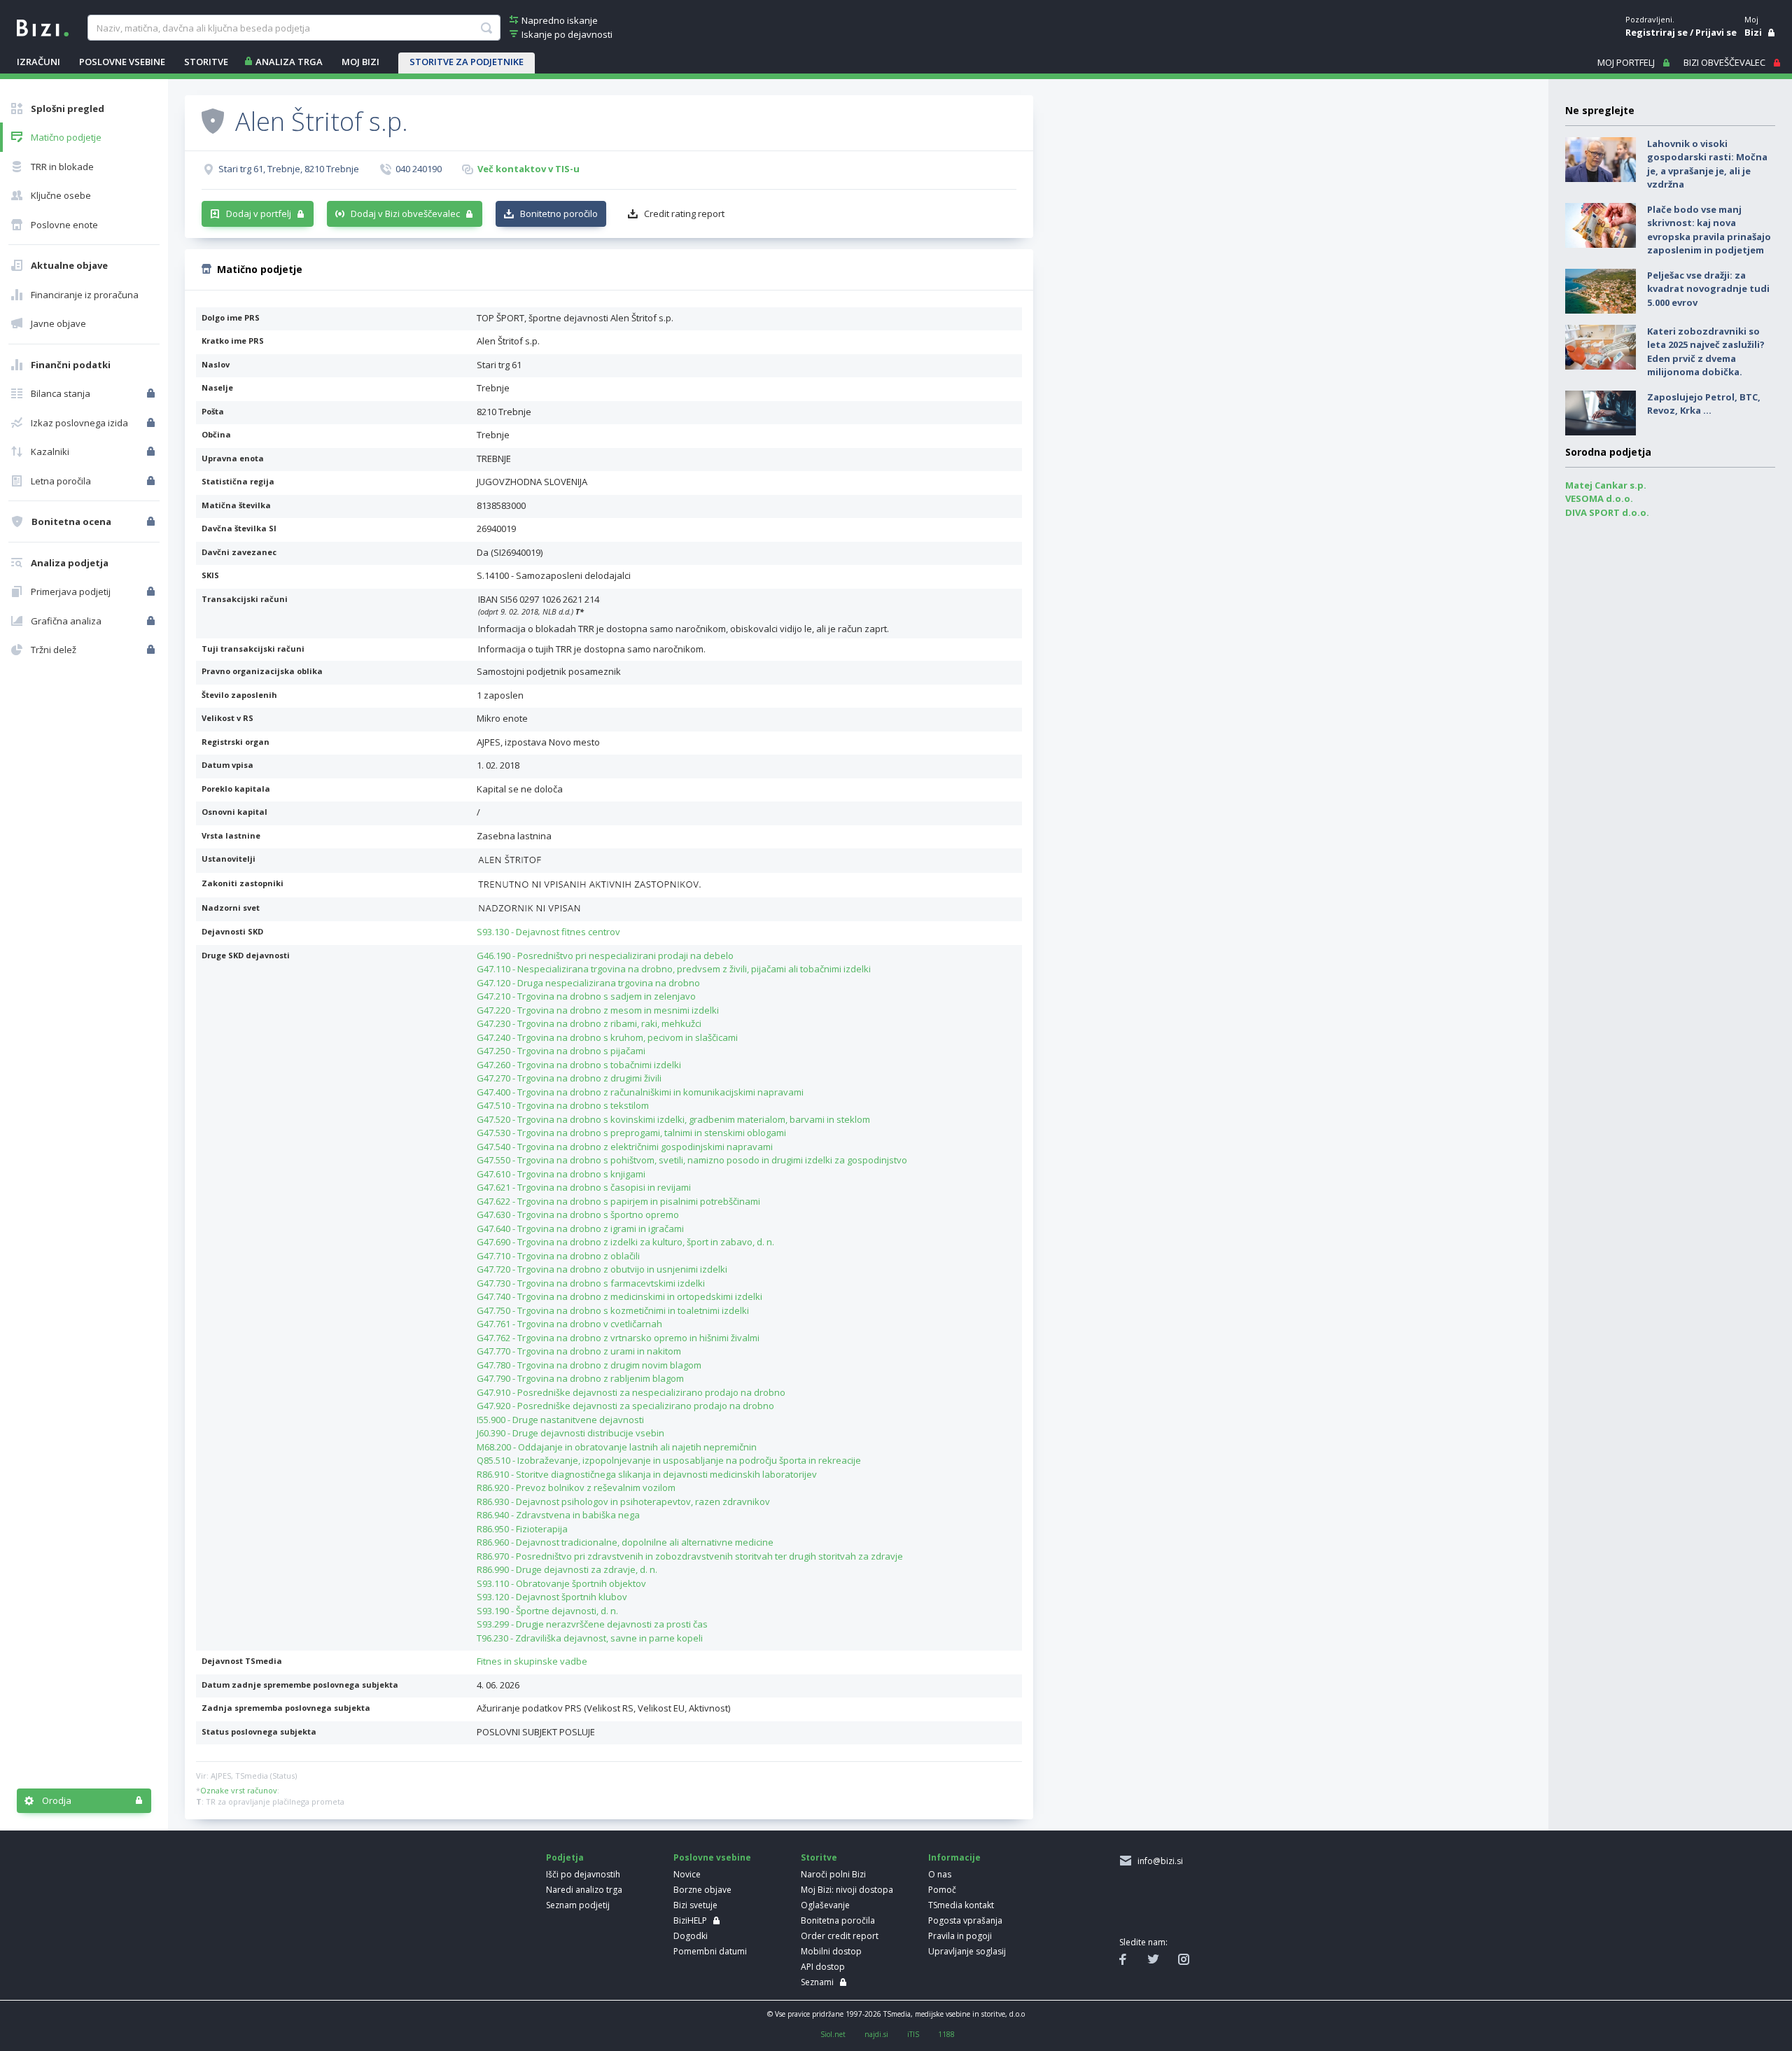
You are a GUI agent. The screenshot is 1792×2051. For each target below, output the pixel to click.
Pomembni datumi (710, 1951)
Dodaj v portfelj (259, 213)
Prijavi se (1716, 32)
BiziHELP (690, 1920)
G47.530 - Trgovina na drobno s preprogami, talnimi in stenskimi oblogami (631, 1133)
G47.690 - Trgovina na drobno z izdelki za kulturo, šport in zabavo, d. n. (625, 1242)
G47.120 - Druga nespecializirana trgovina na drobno (588, 983)
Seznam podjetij (578, 1905)
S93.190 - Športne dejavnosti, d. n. (547, 1611)
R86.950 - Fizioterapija (522, 1529)
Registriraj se (1657, 32)
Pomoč (942, 1890)
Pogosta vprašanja (965, 1920)
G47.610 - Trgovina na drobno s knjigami (561, 1174)
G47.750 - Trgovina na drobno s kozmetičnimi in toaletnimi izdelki (613, 1310)
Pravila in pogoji (960, 1936)
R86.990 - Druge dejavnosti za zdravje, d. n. (567, 1569)
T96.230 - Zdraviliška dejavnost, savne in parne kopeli (590, 1638)
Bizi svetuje (695, 1905)
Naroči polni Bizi (833, 1874)
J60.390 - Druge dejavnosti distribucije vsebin (570, 1433)
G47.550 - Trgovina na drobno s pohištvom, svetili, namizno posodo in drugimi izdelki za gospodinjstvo (692, 1160)
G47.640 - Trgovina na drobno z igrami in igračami (580, 1228)
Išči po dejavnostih (583, 1874)
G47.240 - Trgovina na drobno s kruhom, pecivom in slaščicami (607, 1037)
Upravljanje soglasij (967, 1951)
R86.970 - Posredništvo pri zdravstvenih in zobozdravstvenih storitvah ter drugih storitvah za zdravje (690, 1556)
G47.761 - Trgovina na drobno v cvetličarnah (569, 1324)
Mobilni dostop (831, 1951)
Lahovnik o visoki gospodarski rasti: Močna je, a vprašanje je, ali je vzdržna (1707, 164)
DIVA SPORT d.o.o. (1607, 512)
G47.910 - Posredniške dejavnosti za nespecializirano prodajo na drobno (631, 1392)
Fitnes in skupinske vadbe (532, 1661)
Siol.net (833, 2034)
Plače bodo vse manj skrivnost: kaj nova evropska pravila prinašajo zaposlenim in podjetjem (1709, 230)
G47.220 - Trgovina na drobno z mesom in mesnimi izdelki (598, 1010)
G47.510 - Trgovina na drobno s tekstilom (563, 1105)
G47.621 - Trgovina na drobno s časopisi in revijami (584, 1187)
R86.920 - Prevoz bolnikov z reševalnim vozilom (576, 1487)
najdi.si (876, 2034)
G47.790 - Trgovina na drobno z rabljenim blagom (580, 1378)
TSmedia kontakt (961, 1905)
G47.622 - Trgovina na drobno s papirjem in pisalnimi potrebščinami (618, 1201)
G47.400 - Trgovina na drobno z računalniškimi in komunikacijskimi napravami (640, 1092)
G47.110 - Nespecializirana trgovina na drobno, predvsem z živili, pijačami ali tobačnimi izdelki (674, 969)
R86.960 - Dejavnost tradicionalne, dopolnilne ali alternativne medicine (625, 1542)
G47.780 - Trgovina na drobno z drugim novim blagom (589, 1365)
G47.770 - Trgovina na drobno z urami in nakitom (579, 1351)
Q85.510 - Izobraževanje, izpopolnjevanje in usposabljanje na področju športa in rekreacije (669, 1460)
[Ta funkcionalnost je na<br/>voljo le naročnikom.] (152, 393)
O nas (940, 1874)
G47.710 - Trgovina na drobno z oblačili (558, 1256)
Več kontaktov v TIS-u (528, 169)
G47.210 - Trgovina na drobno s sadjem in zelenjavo (586, 996)
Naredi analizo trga (584, 1890)
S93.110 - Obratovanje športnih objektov (561, 1583)
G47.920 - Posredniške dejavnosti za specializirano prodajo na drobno (625, 1406)
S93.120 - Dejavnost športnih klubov (552, 1597)
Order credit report (840, 1936)
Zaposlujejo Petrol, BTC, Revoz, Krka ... (1704, 404)
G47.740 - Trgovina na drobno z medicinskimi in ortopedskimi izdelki (619, 1296)
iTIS (913, 2034)
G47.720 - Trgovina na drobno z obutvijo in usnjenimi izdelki (602, 1269)
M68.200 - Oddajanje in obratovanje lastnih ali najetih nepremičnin (617, 1447)
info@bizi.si (1158, 1861)
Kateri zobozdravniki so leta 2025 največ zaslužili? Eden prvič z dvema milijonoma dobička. (1706, 352)
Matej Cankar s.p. (1606, 485)
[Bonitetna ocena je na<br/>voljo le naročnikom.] (152, 521)
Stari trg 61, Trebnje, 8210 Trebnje (289, 169)
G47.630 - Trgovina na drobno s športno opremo (578, 1214)
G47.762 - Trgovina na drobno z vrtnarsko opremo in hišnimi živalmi (618, 1338)
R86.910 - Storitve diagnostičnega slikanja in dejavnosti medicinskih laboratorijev (647, 1474)
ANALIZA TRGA (289, 62)
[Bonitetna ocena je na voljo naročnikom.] (213, 120)
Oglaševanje (825, 1905)
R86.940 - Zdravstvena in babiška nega (558, 1515)
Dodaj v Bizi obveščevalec (405, 213)
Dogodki (691, 1936)
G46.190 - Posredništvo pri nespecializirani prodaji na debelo (605, 955)
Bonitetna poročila (838, 1920)
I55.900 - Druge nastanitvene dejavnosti (560, 1420)
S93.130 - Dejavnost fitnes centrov (548, 932)
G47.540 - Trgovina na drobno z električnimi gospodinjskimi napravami (625, 1147)
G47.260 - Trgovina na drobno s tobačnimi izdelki (579, 1065)
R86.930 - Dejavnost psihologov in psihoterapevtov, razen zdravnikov (623, 1501)
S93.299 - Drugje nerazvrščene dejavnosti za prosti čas (592, 1624)
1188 (946, 2034)
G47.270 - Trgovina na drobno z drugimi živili (569, 1078)
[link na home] (43, 27)
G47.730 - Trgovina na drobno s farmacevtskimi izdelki (591, 1283)
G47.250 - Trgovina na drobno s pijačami (561, 1051)
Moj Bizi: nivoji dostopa (847, 1890)
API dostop (823, 1967)
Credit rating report (684, 213)
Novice (687, 1874)
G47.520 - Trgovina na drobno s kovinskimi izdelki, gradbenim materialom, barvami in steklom (673, 1119)
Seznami (817, 1982)
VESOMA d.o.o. (1599, 498)
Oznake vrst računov (239, 1790)
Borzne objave (702, 1890)
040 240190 (419, 169)
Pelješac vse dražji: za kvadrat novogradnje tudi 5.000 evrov (1708, 289)
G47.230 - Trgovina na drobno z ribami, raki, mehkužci (589, 1023)
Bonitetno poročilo (559, 213)
